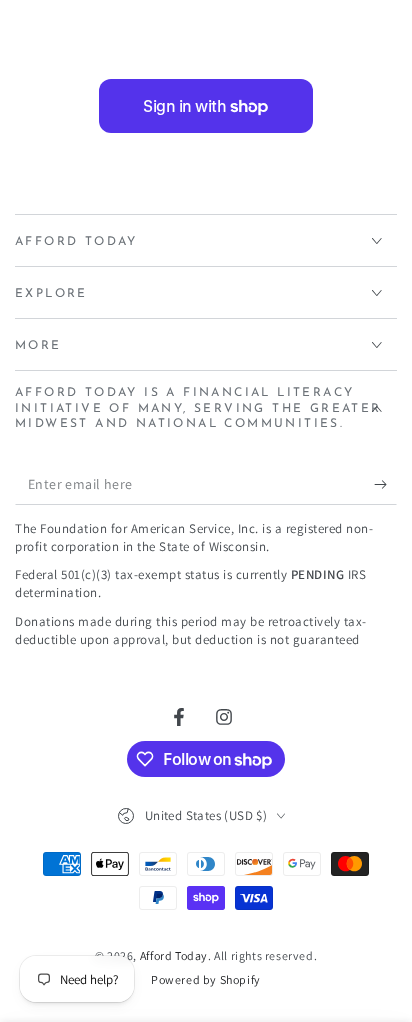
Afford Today (174, 955)
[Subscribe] (385, 485)
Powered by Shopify (206, 979)
